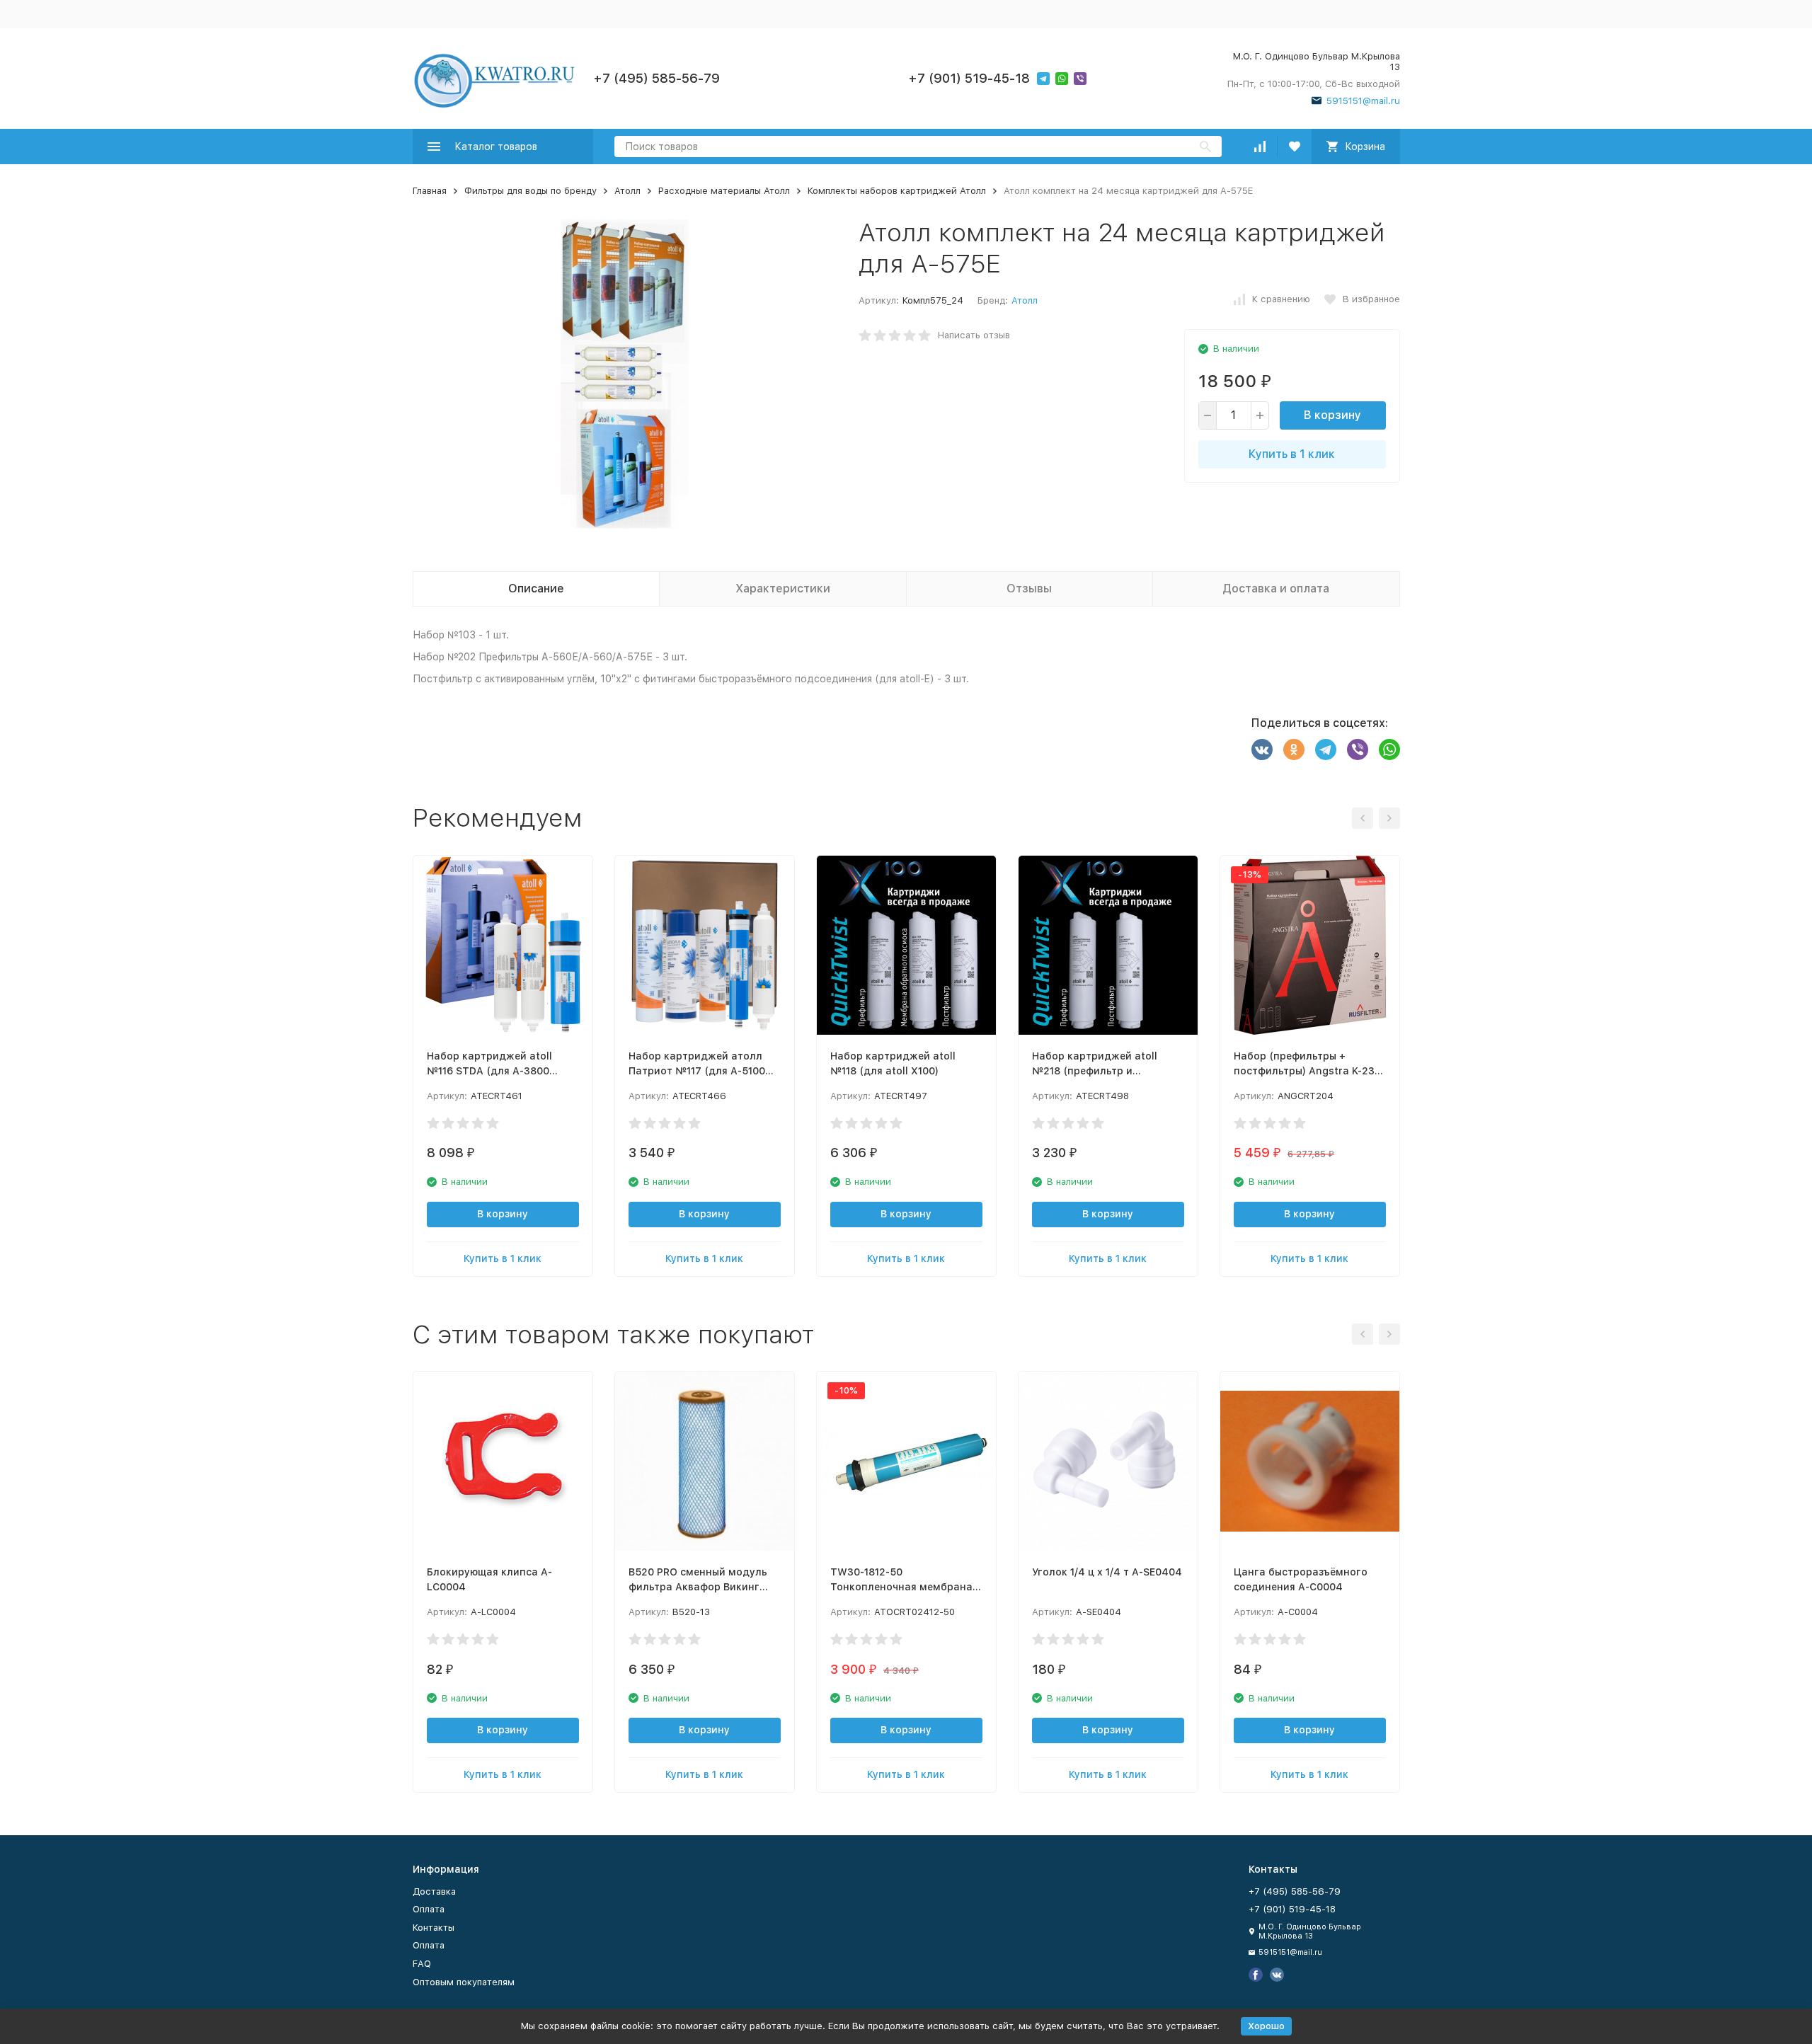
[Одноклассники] (1294, 750)
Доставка (434, 1891)
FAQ (422, 1964)
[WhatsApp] (1389, 750)
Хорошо (1266, 2026)
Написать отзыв (974, 335)
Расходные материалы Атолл (724, 191)
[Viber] (1358, 750)
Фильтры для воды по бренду (531, 191)
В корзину (1332, 415)
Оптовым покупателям (464, 1982)
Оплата (429, 1909)
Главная (430, 191)
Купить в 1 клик (1292, 454)
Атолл (627, 191)
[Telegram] (1326, 750)
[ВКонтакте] (1262, 750)
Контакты (434, 1928)
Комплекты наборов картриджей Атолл (897, 191)
